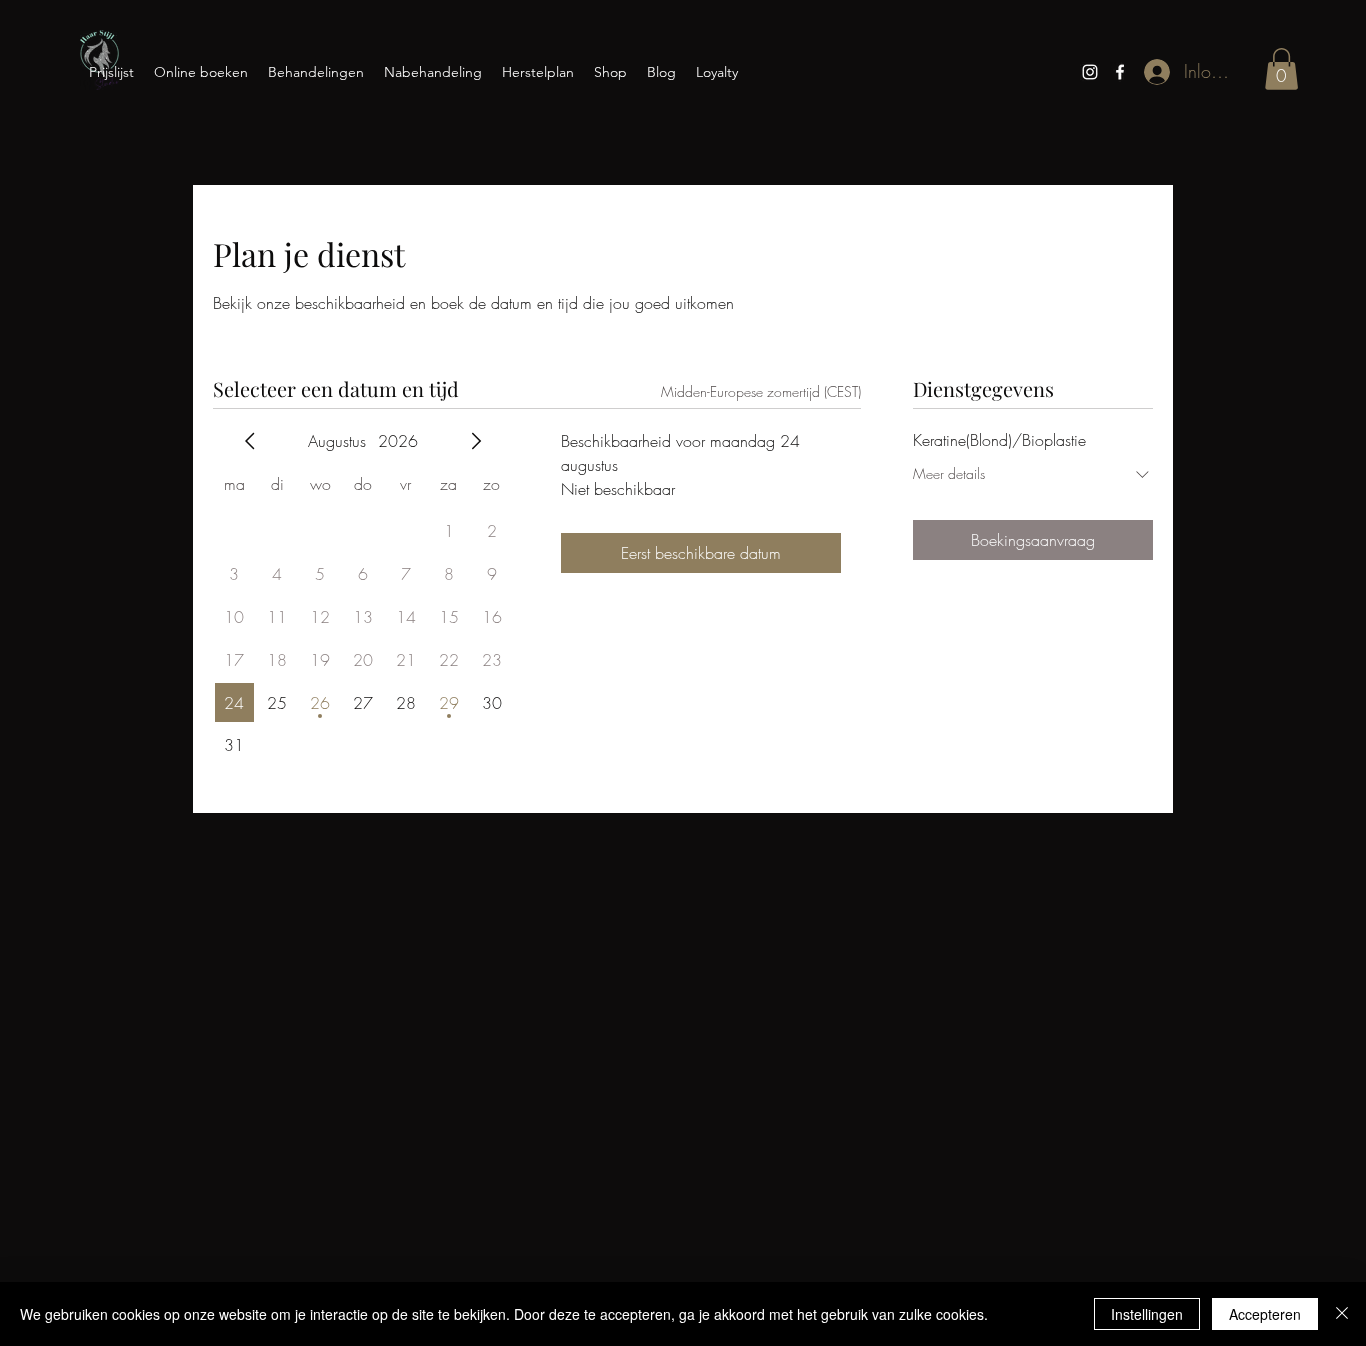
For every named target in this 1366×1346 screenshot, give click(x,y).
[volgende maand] (476, 441)
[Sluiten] (1342, 1314)
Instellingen (1147, 1314)
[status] (761, 391)
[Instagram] (1090, 72)
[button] (1281, 69)
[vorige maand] (250, 441)
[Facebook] (1120, 72)
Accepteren (1265, 1314)
